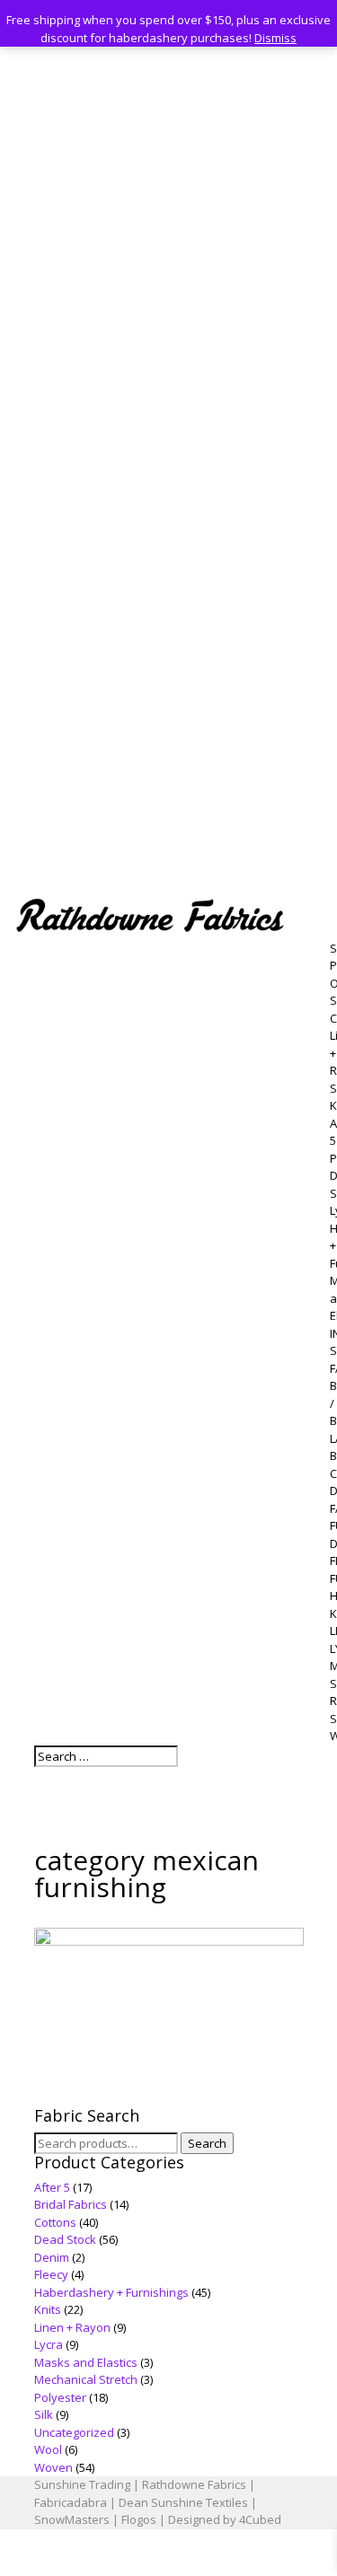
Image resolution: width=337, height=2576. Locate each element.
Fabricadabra (71, 2502)
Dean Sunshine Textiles (183, 2502)
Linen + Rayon (72, 2327)
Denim (52, 2257)
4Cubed (260, 2519)
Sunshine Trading (82, 2484)
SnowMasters (72, 2519)
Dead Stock (65, 2239)
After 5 (52, 2187)
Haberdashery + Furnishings (111, 2292)
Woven (53, 2467)
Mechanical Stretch (86, 2379)
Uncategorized (74, 2432)
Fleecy (51, 2274)
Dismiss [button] (275, 38)
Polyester (60, 2397)
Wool (48, 2449)
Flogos (139, 2519)
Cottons (55, 2222)
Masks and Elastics (86, 2362)
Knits (48, 2309)
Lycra (49, 2344)
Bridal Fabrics (71, 2204)
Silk (44, 2414)
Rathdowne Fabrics (194, 2484)
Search (207, 2143)
